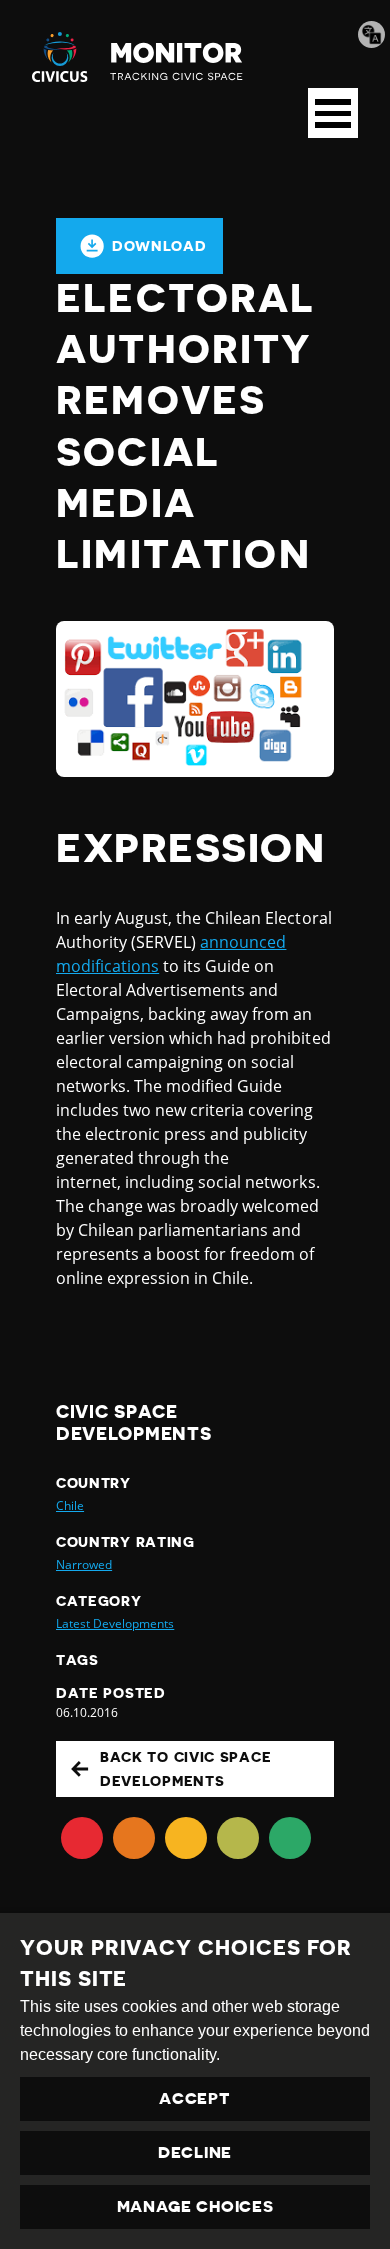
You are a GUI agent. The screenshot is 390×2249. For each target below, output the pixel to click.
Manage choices (195, 2207)
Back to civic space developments (185, 1769)
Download (159, 246)
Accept (194, 2099)
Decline (195, 2153)
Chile (70, 1505)
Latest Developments (115, 1623)
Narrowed (84, 1564)
